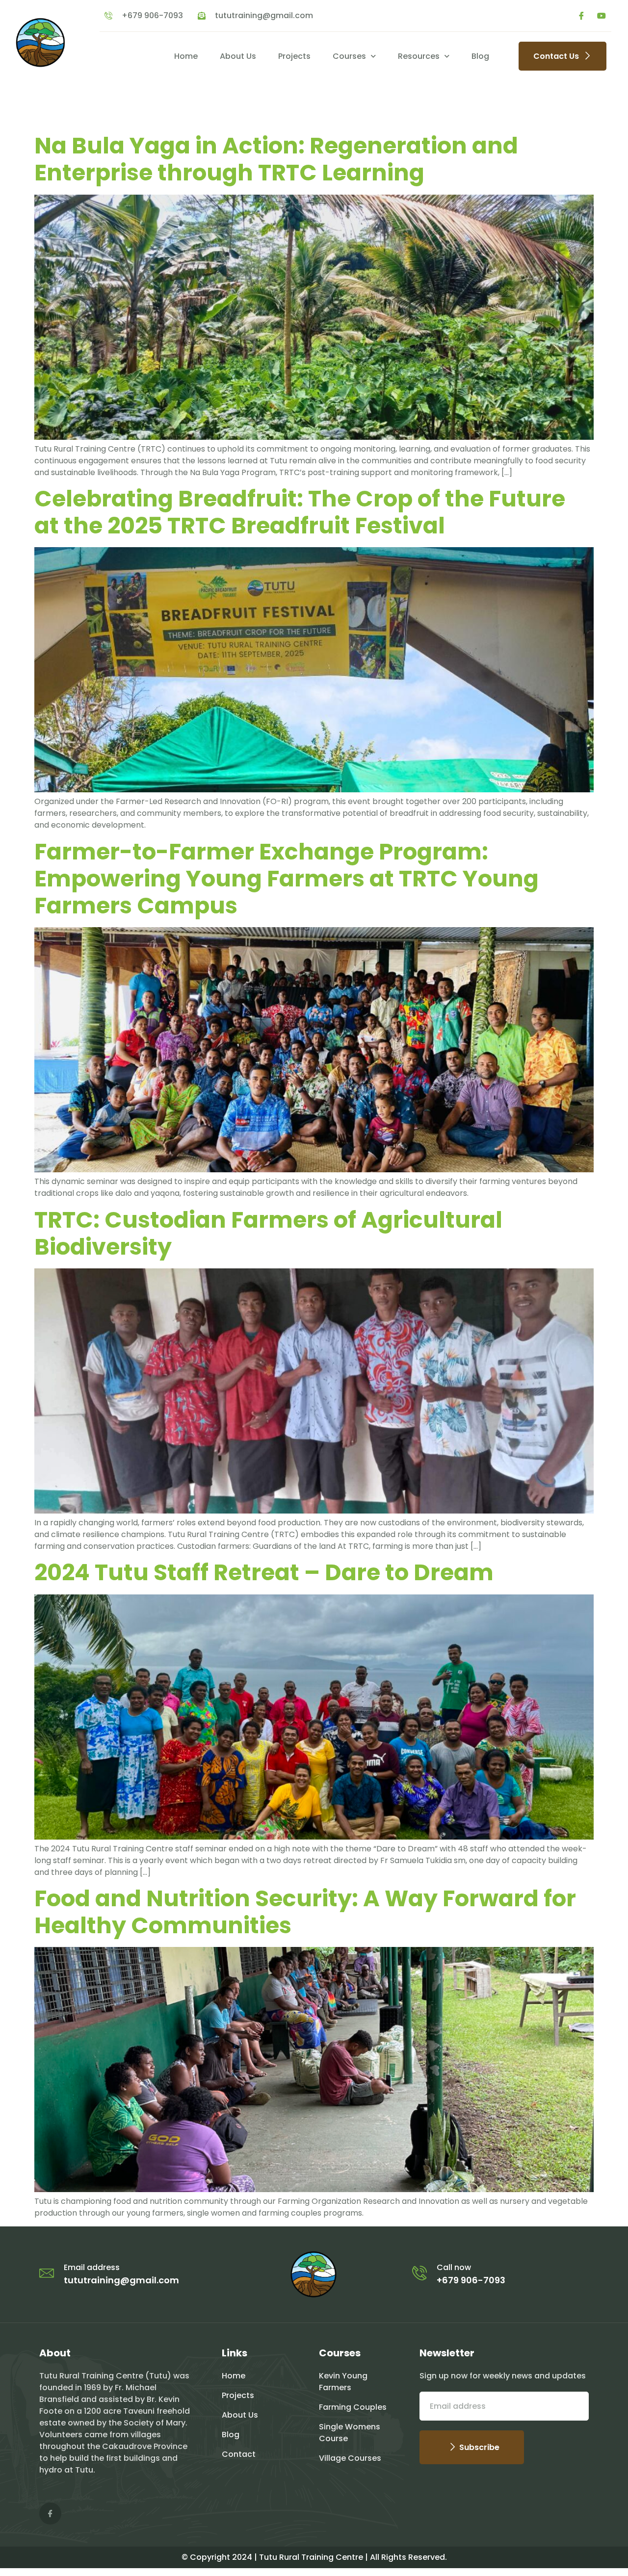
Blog (480, 56)
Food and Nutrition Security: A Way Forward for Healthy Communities (305, 1912)
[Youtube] (602, 16)
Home (186, 56)
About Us (238, 56)
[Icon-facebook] (581, 16)
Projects (294, 56)
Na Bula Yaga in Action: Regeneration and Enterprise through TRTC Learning (276, 159)
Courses (349, 56)
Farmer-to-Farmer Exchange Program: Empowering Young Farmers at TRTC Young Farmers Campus (287, 879)
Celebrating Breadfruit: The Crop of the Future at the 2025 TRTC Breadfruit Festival (300, 512)
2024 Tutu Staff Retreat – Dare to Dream (264, 1572)
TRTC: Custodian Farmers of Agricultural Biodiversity (268, 1233)
